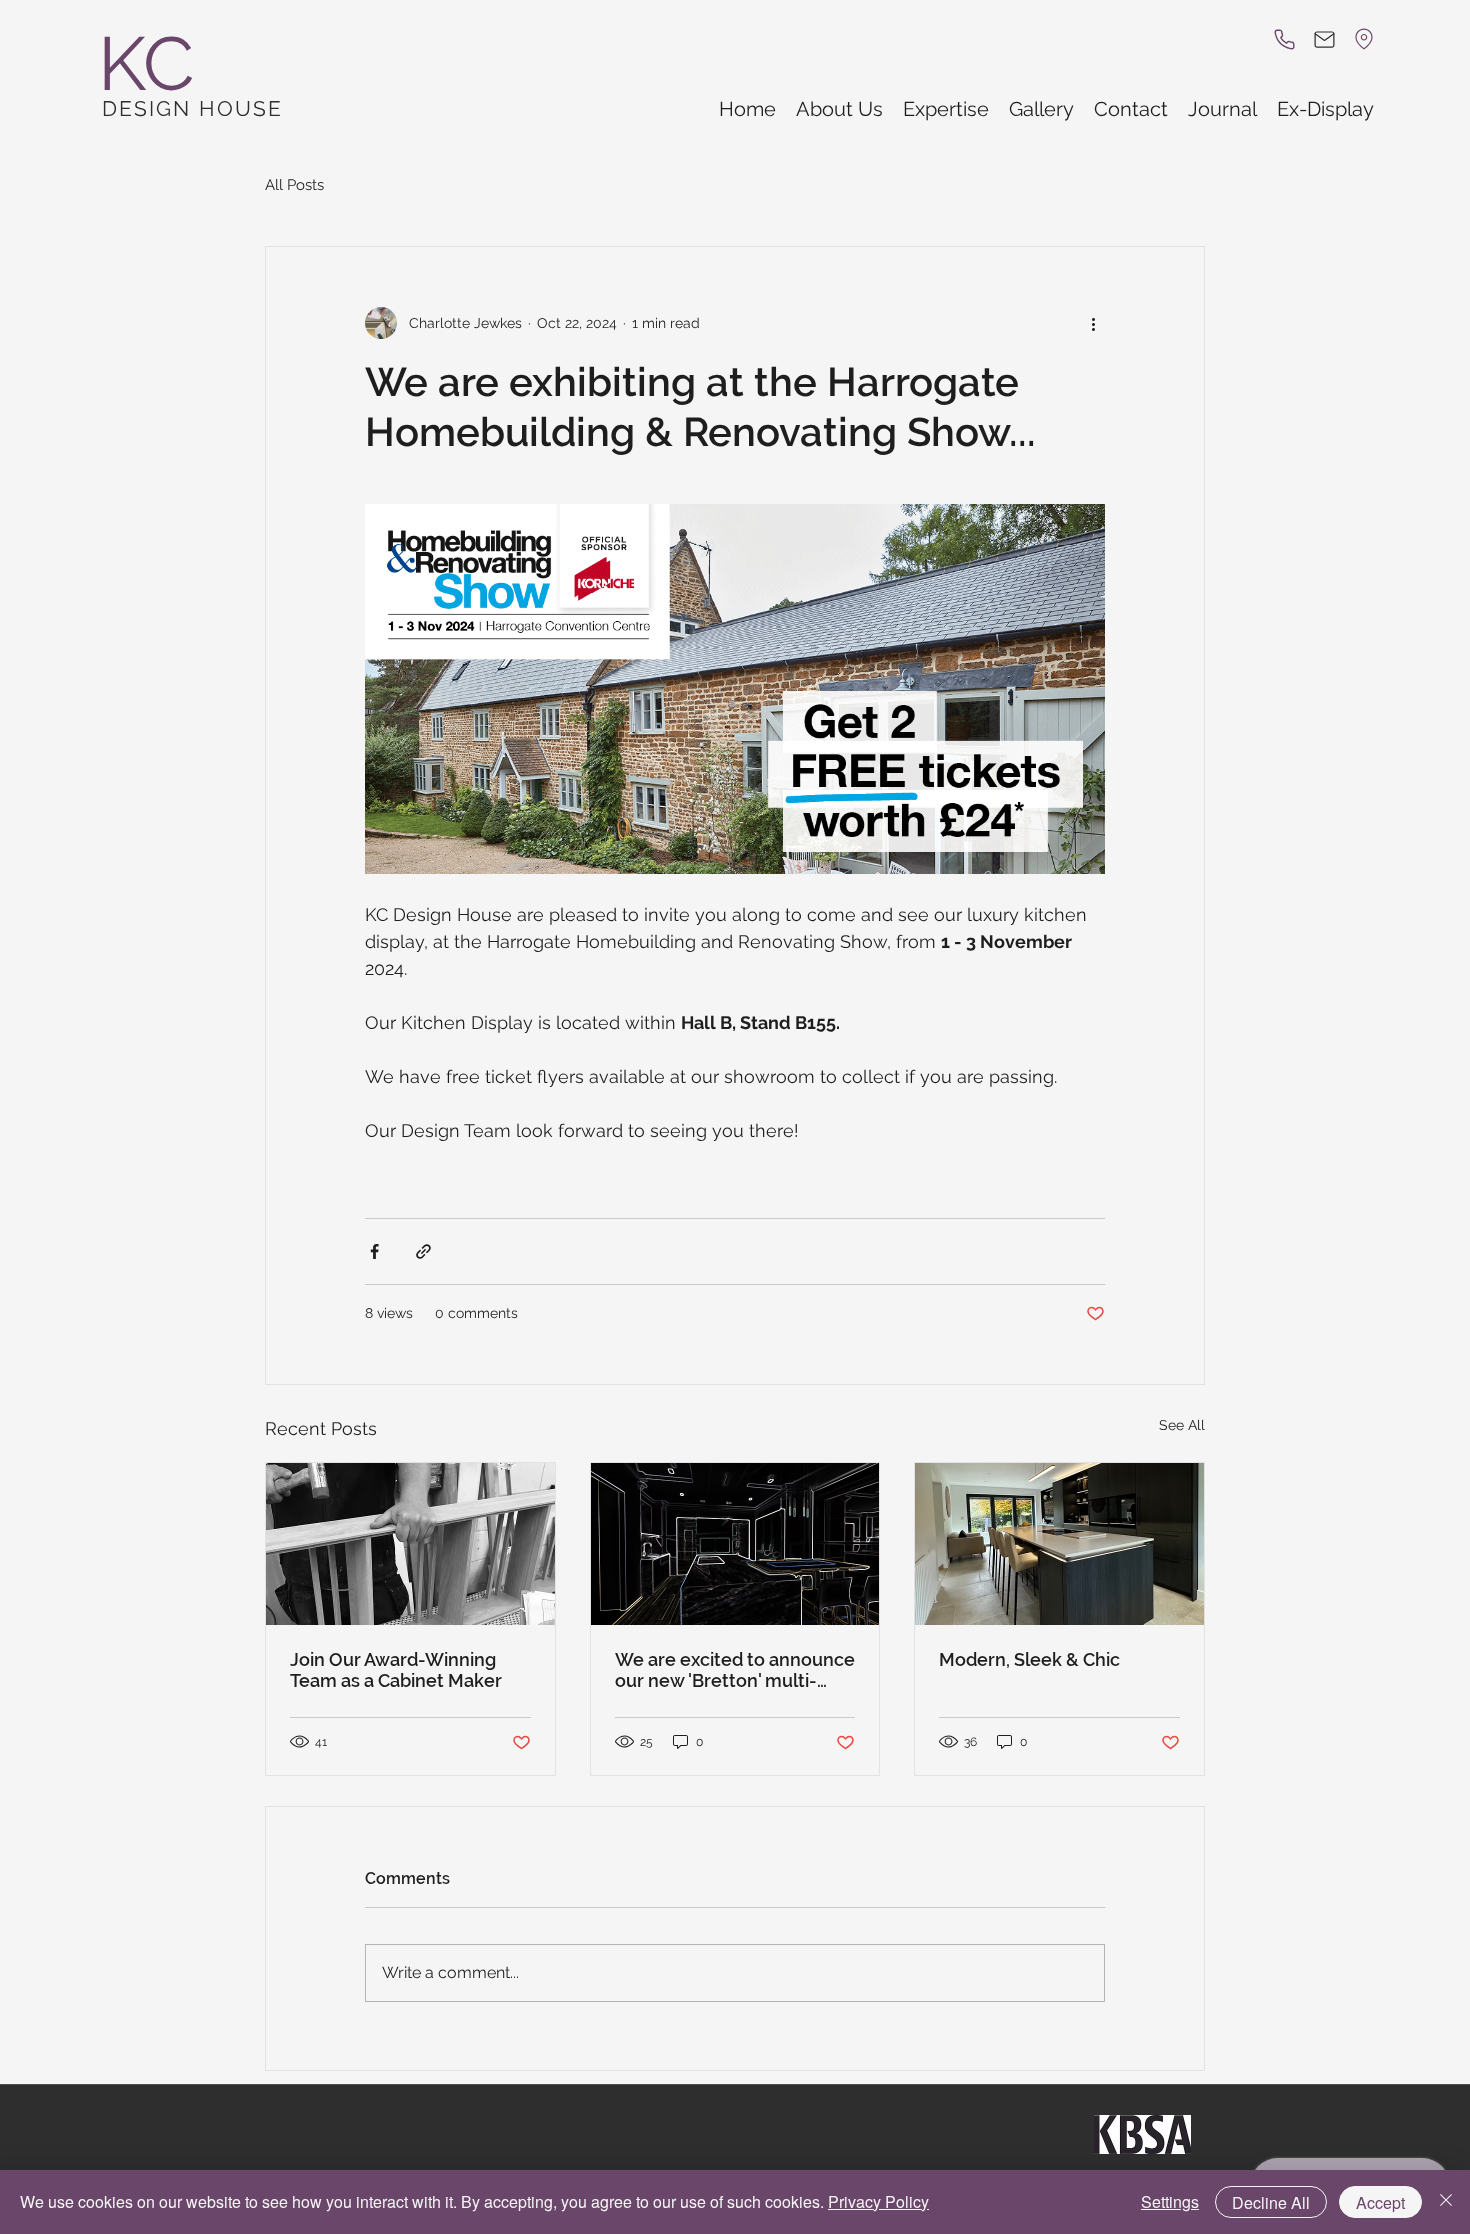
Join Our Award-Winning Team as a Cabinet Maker (396, 1670)
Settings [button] (1170, 2201)
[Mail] (1324, 39)
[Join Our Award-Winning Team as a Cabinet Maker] (410, 1544)
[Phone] (1284, 39)
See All (1182, 1425)
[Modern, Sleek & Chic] (1059, 1544)
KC (146, 63)
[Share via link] (423, 1251)
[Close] (1446, 2202)
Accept (1380, 2202)
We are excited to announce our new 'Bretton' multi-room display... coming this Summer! (735, 1670)
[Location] (1364, 39)
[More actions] (1093, 323)
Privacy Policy (878, 2201)
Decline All (1271, 2202)
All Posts (294, 185)
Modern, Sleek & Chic (1029, 1659)
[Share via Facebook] (374, 1251)
